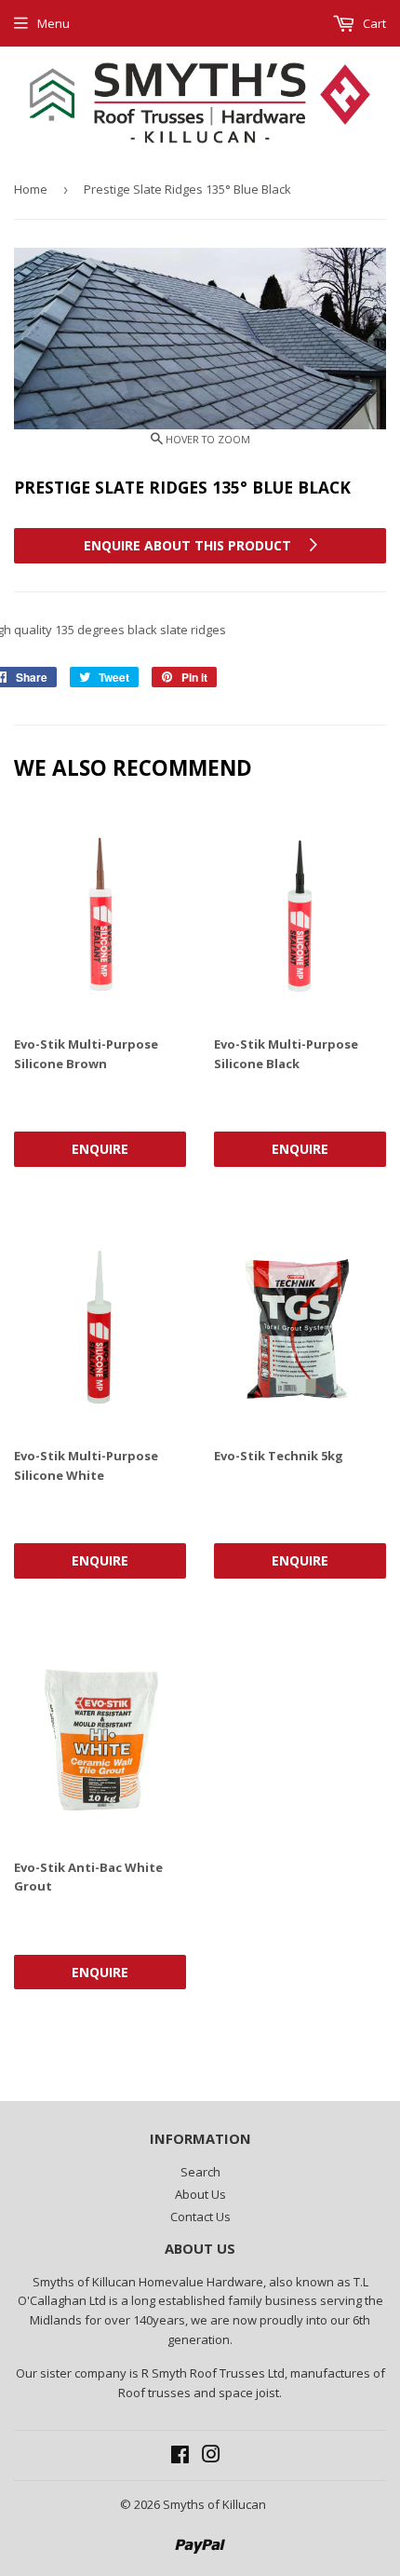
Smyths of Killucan (214, 2504)
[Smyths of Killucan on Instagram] (211, 2457)
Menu (53, 23)
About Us (200, 2194)
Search (200, 2172)
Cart (373, 23)
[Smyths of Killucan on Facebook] (180, 2457)
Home (31, 189)
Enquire (100, 1149)
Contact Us (200, 2217)
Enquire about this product (189, 545)
